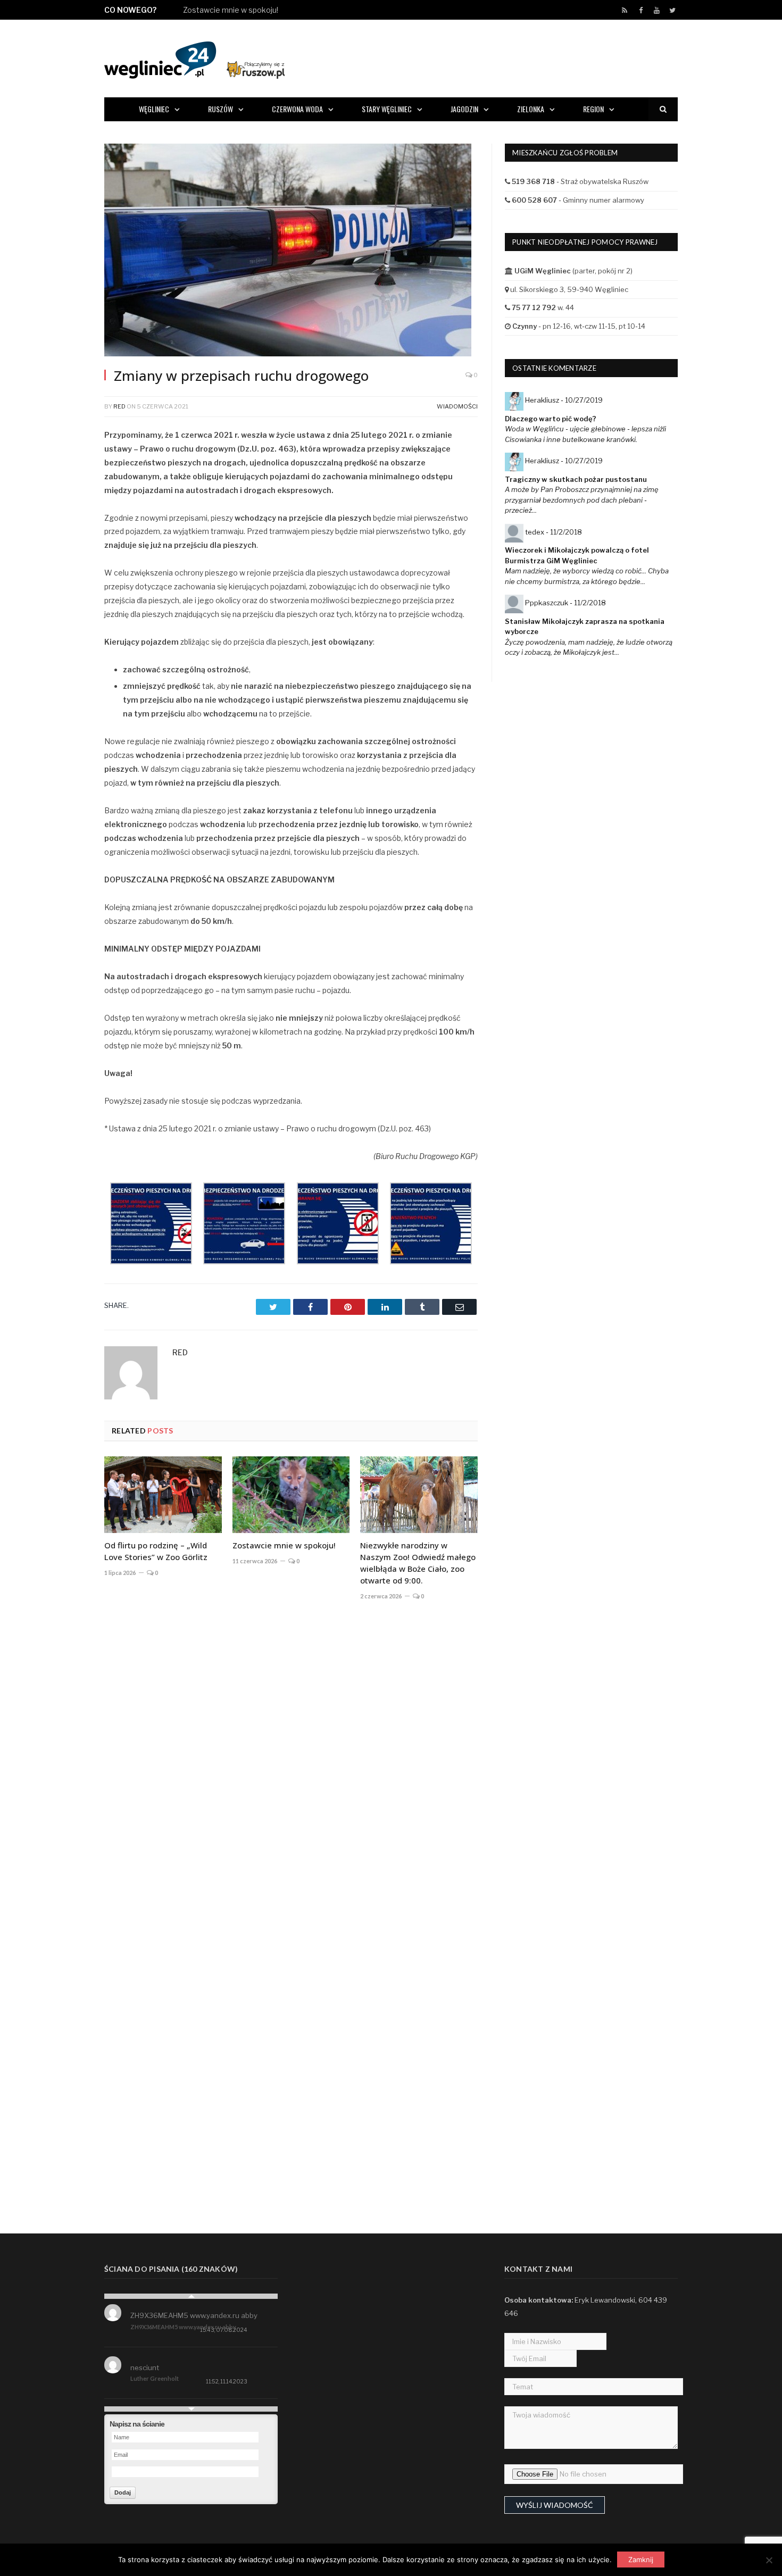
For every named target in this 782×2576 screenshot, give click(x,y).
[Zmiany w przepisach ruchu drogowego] (291, 251)
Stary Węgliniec (387, 109)
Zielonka (531, 109)
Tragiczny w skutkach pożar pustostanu (576, 479)
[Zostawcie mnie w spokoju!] (291, 1495)
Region (593, 109)
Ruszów (221, 109)
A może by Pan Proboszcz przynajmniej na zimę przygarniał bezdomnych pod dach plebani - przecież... (582, 500)
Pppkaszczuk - (565, 603)
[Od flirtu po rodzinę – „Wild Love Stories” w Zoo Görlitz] (163, 1495)
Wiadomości (457, 406)
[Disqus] (291, 1766)
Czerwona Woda (297, 109)
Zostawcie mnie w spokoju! (231, 10)
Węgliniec (154, 109)
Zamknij (641, 2560)
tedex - (554, 532)
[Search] (663, 109)
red (119, 406)
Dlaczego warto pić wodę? (551, 419)
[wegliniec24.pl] (194, 58)
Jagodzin (464, 109)
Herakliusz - (564, 400)
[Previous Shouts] (191, 2296)
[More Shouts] (191, 2409)
